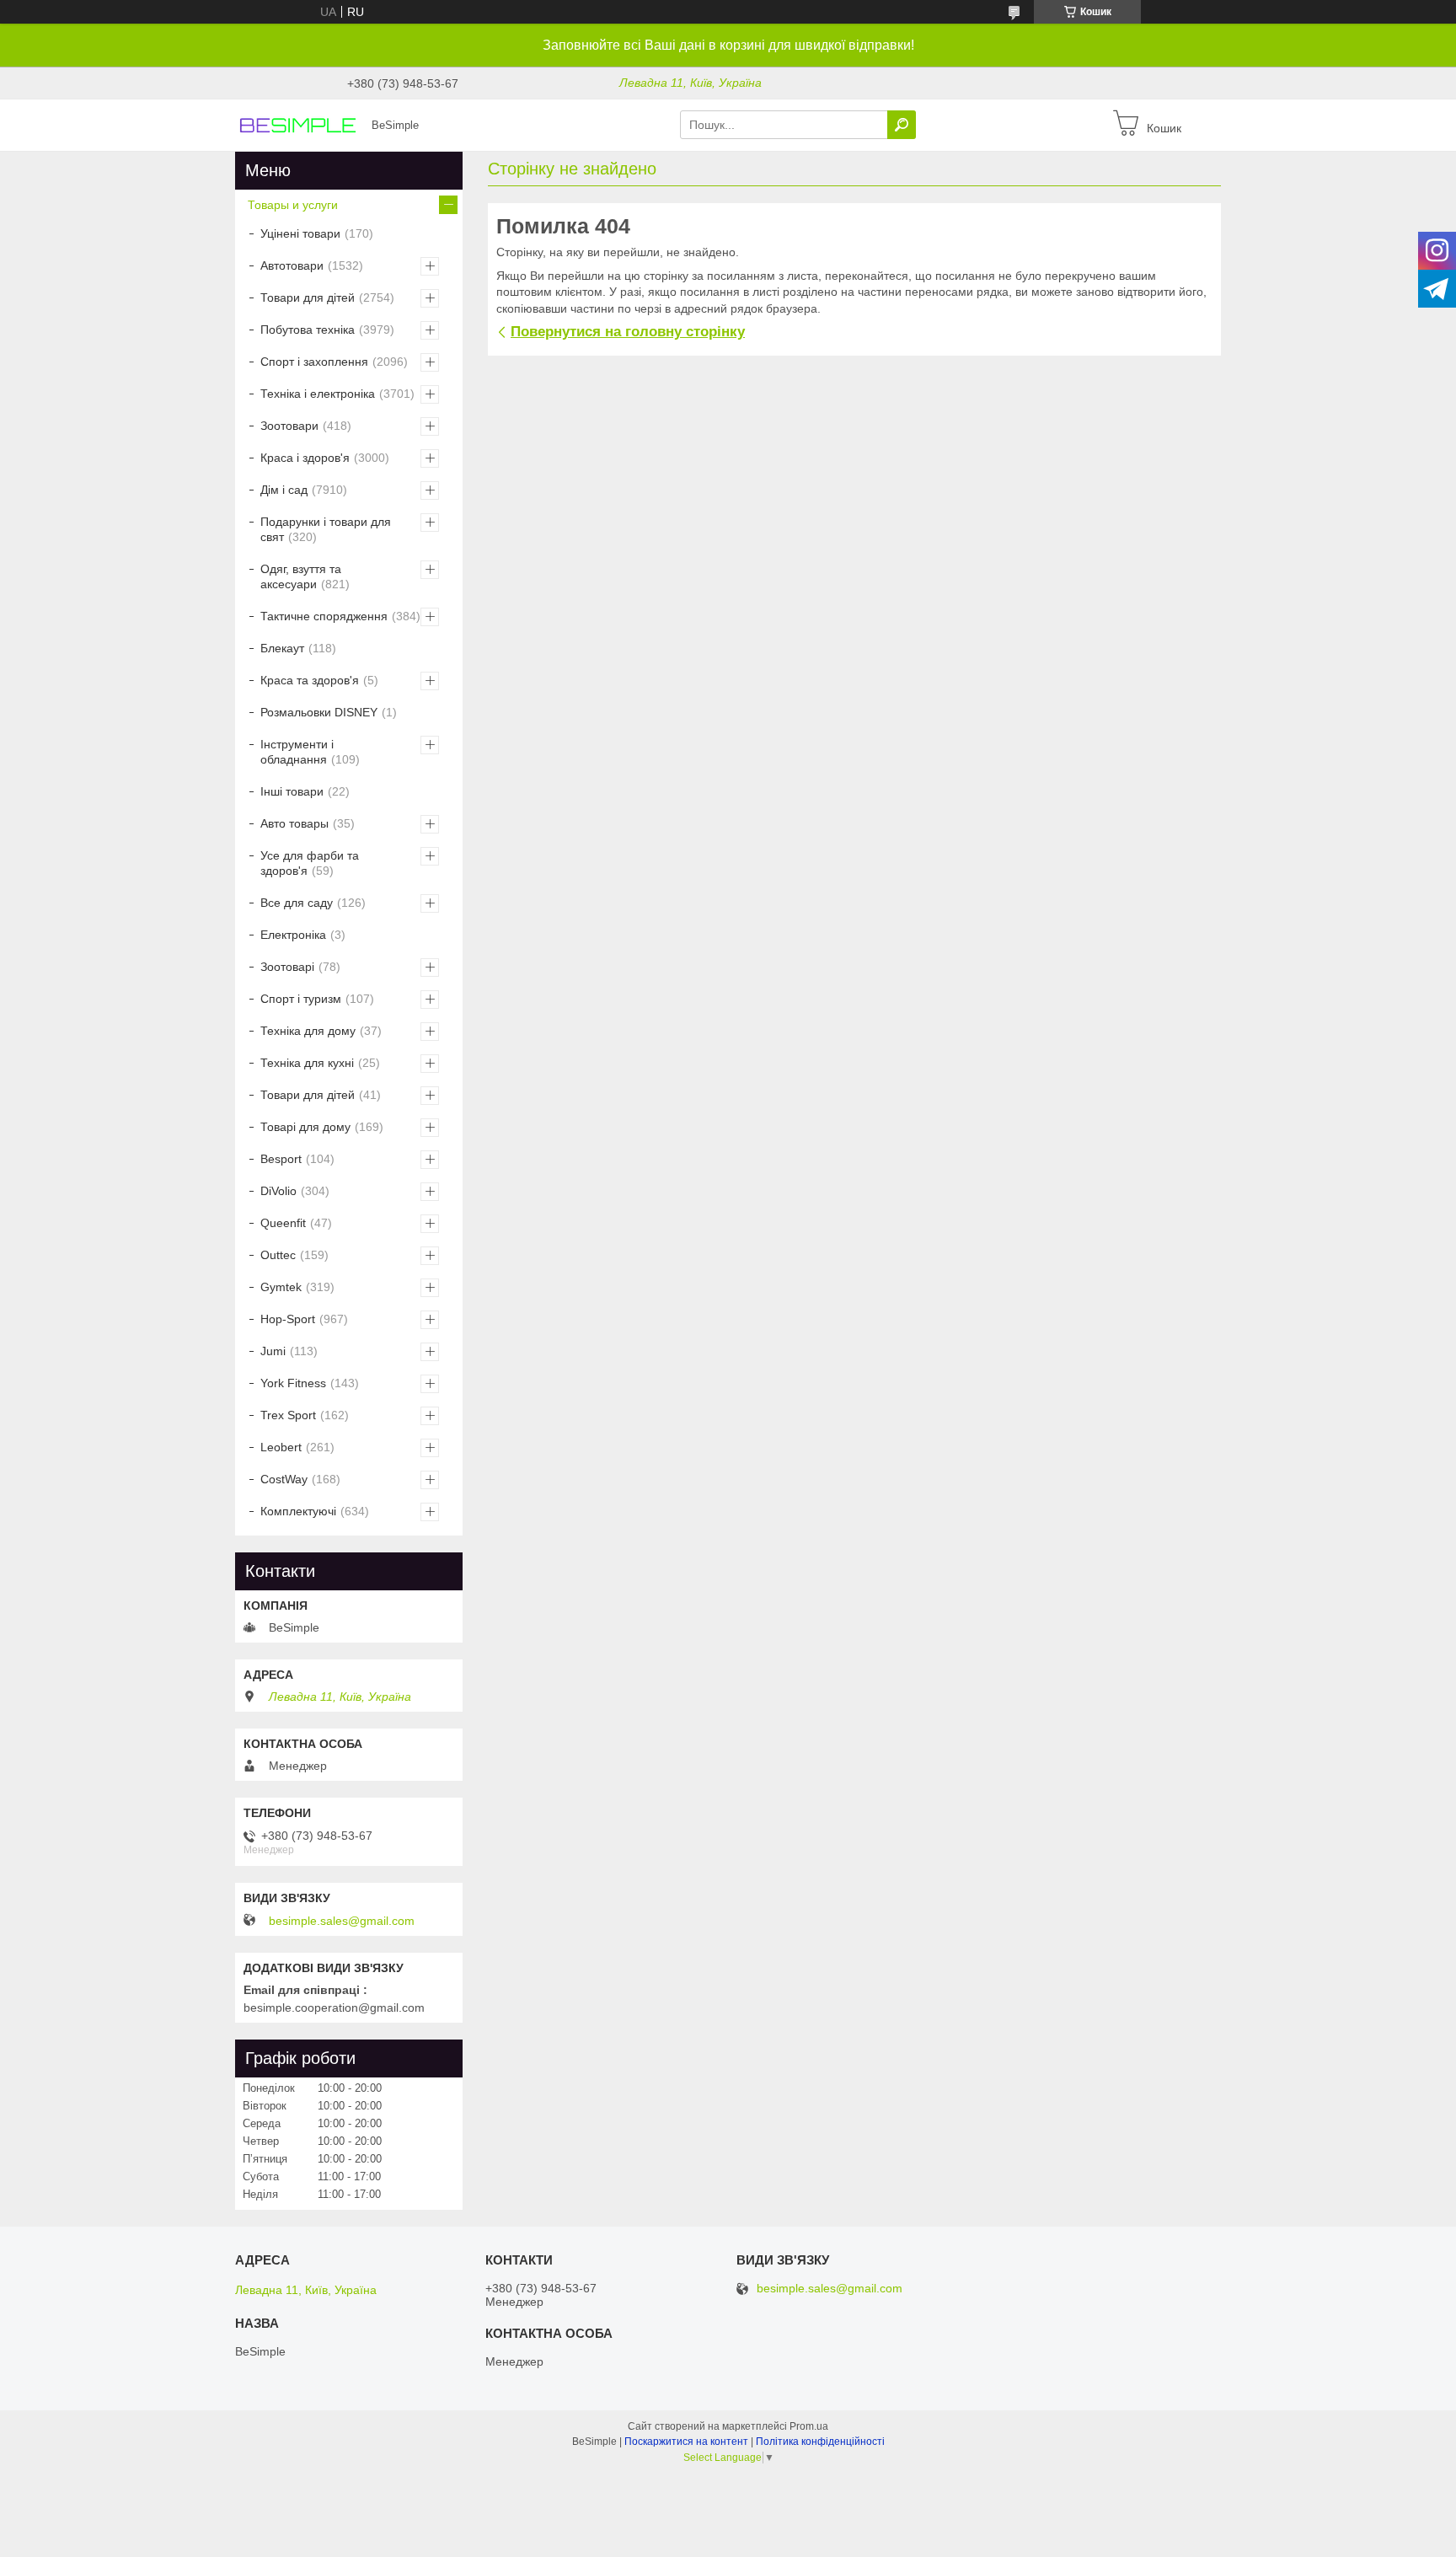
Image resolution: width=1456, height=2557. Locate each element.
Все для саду (297, 903)
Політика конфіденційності (820, 2442)
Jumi (273, 1351)
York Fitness (293, 1383)
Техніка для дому (308, 1031)
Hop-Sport (288, 1319)
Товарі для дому (305, 1127)
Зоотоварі (287, 967)
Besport (281, 1159)
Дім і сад (284, 490)
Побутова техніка (308, 330)
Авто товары (294, 823)
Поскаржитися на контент (686, 2442)
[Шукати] (902, 125)
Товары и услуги (293, 205)
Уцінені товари (300, 233)
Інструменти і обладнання (297, 752)
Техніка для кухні (307, 1063)
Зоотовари (289, 426)
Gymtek (281, 1287)
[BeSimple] (298, 124)
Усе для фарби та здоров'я (310, 863)
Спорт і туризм (301, 999)
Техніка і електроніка (318, 394)
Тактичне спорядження (324, 616)
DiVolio (278, 1191)
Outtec (278, 1255)
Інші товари (292, 791)
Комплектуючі (298, 1511)
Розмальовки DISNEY (319, 712)
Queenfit (283, 1223)
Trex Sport (288, 1415)
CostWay (284, 1479)
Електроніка (293, 935)
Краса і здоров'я (305, 458)
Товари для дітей (308, 298)
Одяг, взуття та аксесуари (301, 576)
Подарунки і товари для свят (326, 529)
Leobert (281, 1447)
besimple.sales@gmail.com (342, 1921)
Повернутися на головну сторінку (628, 332)
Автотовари (292, 265)
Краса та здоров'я (310, 680)
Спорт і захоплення (314, 362)
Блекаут (282, 648)
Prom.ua (809, 2426)
